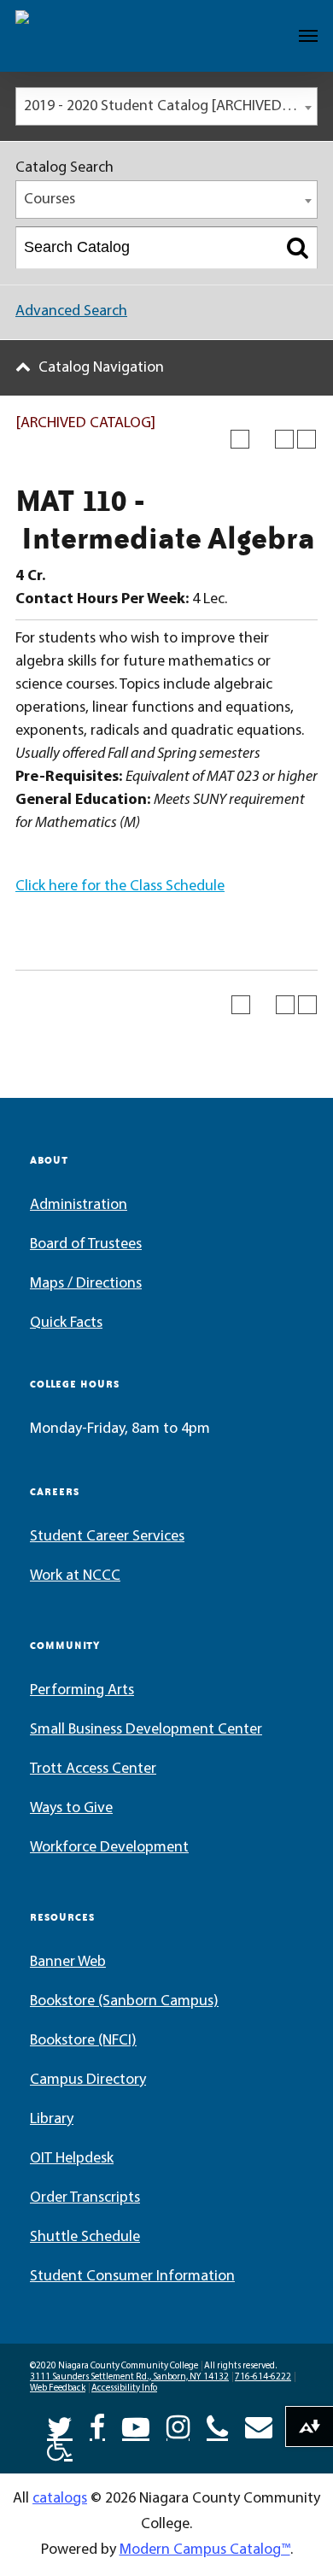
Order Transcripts (85, 2198)
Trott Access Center (93, 1769)
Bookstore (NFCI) (83, 2041)
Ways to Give (71, 1809)
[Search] (298, 248)
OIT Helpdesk (72, 2159)
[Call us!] (217, 2426)
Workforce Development (109, 1848)
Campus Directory (88, 2080)
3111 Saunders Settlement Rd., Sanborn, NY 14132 (129, 2377)
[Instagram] (178, 2426)
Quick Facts (66, 1323)
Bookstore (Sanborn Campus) (124, 2002)
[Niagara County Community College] (64, 36)
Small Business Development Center (146, 1730)
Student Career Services (107, 1537)
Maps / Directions (86, 1284)
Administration (79, 1206)
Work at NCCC (75, 1576)
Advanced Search (71, 312)
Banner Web (68, 1963)
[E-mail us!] (259, 2426)
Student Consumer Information (132, 2277)
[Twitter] (60, 2426)
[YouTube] (136, 2426)
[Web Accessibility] (60, 2446)
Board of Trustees (86, 1245)
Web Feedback (58, 2388)
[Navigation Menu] (308, 36)
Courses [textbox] (50, 200)
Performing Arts (82, 1691)
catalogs (60, 2499)
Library (52, 2120)
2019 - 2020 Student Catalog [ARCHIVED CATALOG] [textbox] (170, 107)
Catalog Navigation (101, 368)
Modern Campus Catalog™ (205, 2550)
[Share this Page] (262, 439)
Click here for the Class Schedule (120, 887)
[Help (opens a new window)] (307, 439)
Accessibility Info (124, 2388)
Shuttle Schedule (85, 2238)
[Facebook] (97, 2426)
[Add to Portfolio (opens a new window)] (240, 439)
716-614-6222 (263, 2377)
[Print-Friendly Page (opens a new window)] (284, 439)
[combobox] (166, 106)
